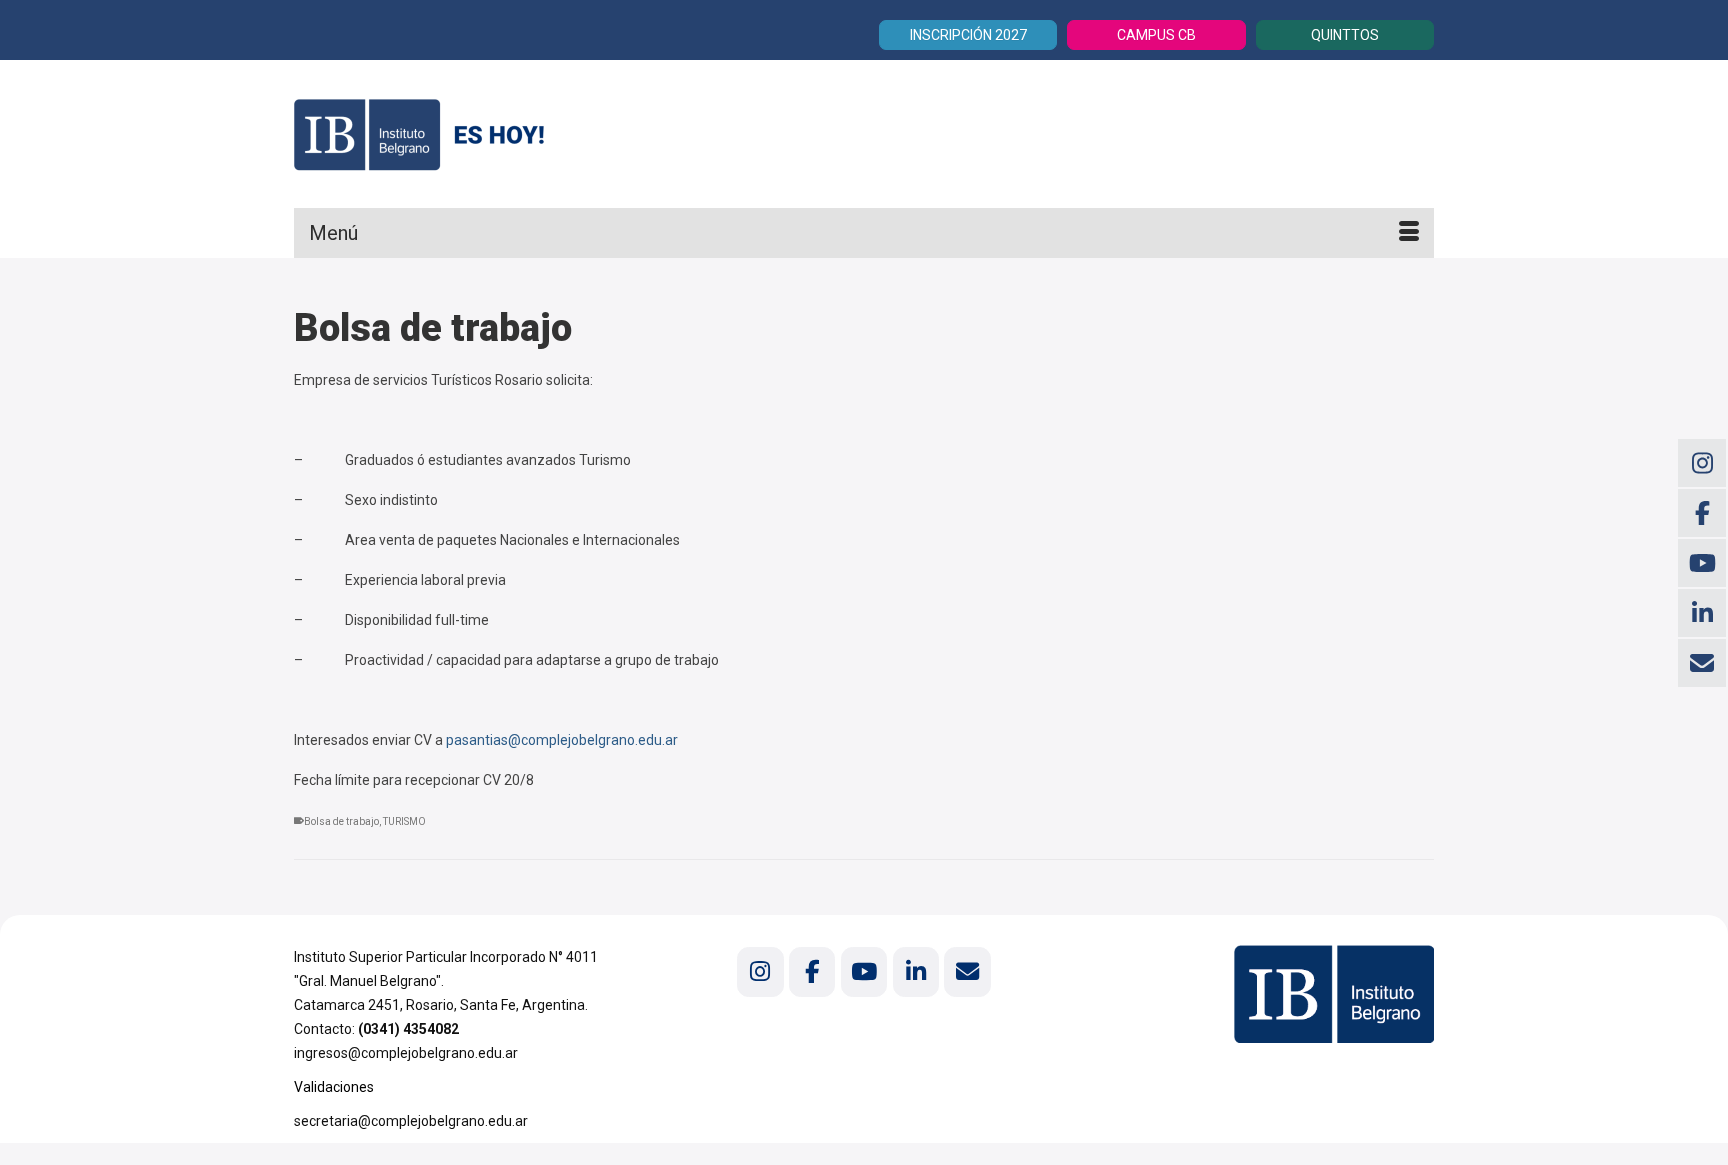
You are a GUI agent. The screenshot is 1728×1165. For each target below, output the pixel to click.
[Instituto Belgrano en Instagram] (760, 971)
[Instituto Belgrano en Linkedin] (916, 971)
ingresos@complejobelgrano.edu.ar (406, 1053)
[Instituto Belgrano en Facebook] (812, 971)
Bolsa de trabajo (341, 821)
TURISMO (404, 821)
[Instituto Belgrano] (474, 134)
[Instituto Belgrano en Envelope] (967, 971)
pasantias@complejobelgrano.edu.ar (562, 740)
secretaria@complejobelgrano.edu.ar (411, 1121)
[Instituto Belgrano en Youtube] (864, 971)
